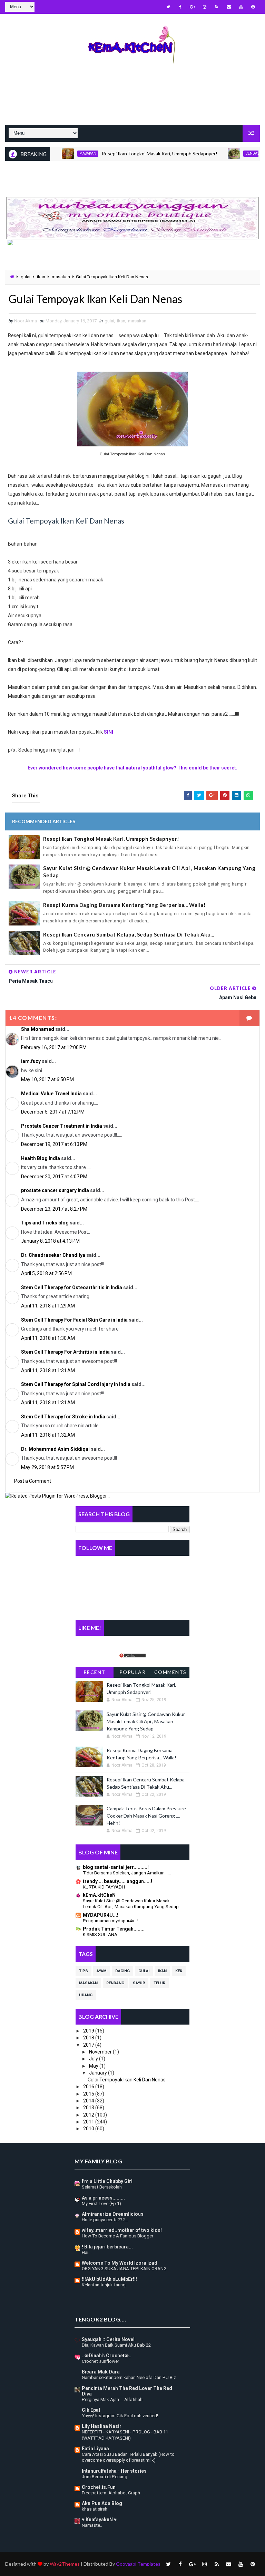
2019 (89, 2031)
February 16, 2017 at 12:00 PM (54, 1047)
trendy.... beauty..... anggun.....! (117, 1881)
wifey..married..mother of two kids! (122, 2230)
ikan (41, 277)
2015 (89, 2094)
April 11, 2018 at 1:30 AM (48, 1338)
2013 (89, 2108)
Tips (84, 1971)
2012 (89, 2115)
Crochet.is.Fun (99, 2487)
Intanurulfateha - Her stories (114, 2471)
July (94, 2059)
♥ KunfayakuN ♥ (99, 2520)
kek (179, 1971)
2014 (89, 2101)
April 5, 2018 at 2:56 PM (46, 1273)
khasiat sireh (95, 2509)
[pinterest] (253, 7)
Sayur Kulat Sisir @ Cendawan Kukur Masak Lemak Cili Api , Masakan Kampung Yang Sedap (149, 872)
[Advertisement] (132, 100)
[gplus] (193, 7)
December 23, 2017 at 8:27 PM (54, 1209)
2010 (89, 2129)
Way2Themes (65, 2564)
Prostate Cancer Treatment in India (62, 1126)
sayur (139, 1983)
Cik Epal (91, 2410)
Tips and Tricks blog (45, 1223)
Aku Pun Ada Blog (102, 2503)
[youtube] (241, 7)
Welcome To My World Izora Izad (120, 2263)
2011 (89, 2122)
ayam (102, 1971)
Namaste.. (92, 2525)
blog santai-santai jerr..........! (116, 1867)
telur (159, 1983)
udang (86, 1995)
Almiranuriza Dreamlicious (113, 2214)
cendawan (225, 153)
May (94, 2066)
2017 (89, 2045)
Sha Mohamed (38, 1029)
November (101, 2052)
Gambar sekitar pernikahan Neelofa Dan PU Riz (129, 2377)
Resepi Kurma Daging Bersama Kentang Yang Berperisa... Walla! (124, 905)
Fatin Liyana (95, 2449)
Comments (170, 1672)
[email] (229, 7)
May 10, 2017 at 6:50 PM (47, 1079)
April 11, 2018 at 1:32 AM (48, 1435)
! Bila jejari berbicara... (107, 2247)
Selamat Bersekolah (102, 2187)
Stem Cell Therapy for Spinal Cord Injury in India (76, 1384)
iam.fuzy (31, 1061)
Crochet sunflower (100, 2361)
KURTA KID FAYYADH (104, 1887)
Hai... (87, 2252)
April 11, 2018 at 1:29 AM (48, 1306)
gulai (26, 277)
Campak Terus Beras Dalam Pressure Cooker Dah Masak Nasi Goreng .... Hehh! (146, 1816)
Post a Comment (33, 1481)
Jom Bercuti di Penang (105, 2477)
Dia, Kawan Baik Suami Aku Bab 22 (116, 2345)
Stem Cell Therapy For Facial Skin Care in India (74, 1320)
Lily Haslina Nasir (102, 2426)
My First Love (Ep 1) (101, 2203)
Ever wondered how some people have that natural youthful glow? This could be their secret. (132, 768)
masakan (57, 153)
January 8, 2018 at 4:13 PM (50, 1241)
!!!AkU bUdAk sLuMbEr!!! (109, 2279)
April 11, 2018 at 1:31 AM (48, 1370)
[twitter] (168, 7)
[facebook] (180, 7)
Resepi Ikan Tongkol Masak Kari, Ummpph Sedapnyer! (129, 153)
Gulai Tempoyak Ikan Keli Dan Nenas (127, 2080)
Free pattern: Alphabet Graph (111, 2493)
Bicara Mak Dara (101, 2372)
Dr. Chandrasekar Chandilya (53, 1255)
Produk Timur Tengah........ (114, 1929)
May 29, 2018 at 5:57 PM (47, 1467)
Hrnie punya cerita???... (105, 2220)
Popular (133, 1672)
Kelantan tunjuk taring (104, 2285)
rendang (115, 1983)
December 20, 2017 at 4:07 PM (54, 1177)
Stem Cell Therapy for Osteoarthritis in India (72, 1287)
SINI (109, 732)
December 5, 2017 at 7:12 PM (53, 1112)
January (99, 2073)
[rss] (217, 7)
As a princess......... (103, 2198)
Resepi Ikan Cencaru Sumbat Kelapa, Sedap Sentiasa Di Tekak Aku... (129, 934)
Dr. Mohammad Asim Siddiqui (55, 1449)
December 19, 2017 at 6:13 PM (54, 1144)
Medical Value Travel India (51, 1094)
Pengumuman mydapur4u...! (111, 1921)
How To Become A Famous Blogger (117, 2236)
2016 (89, 2087)
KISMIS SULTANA (100, 1934)
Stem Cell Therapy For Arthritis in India (65, 1352)
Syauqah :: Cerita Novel (108, 2339)
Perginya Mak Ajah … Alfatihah (112, 2399)
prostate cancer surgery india (55, 1190)
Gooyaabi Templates (138, 2564)
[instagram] (205, 7)
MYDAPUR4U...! (101, 1915)
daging (122, 1971)
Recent (95, 1672)
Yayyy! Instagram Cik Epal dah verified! (120, 2416)
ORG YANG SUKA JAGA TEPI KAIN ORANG (124, 2269)
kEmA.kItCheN (99, 1895)
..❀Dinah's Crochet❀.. (107, 2356)
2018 (89, 2038)
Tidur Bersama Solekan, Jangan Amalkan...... (127, 1873)
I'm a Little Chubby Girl (107, 2181)
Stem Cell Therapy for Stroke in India (63, 1417)
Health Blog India (41, 1158)
